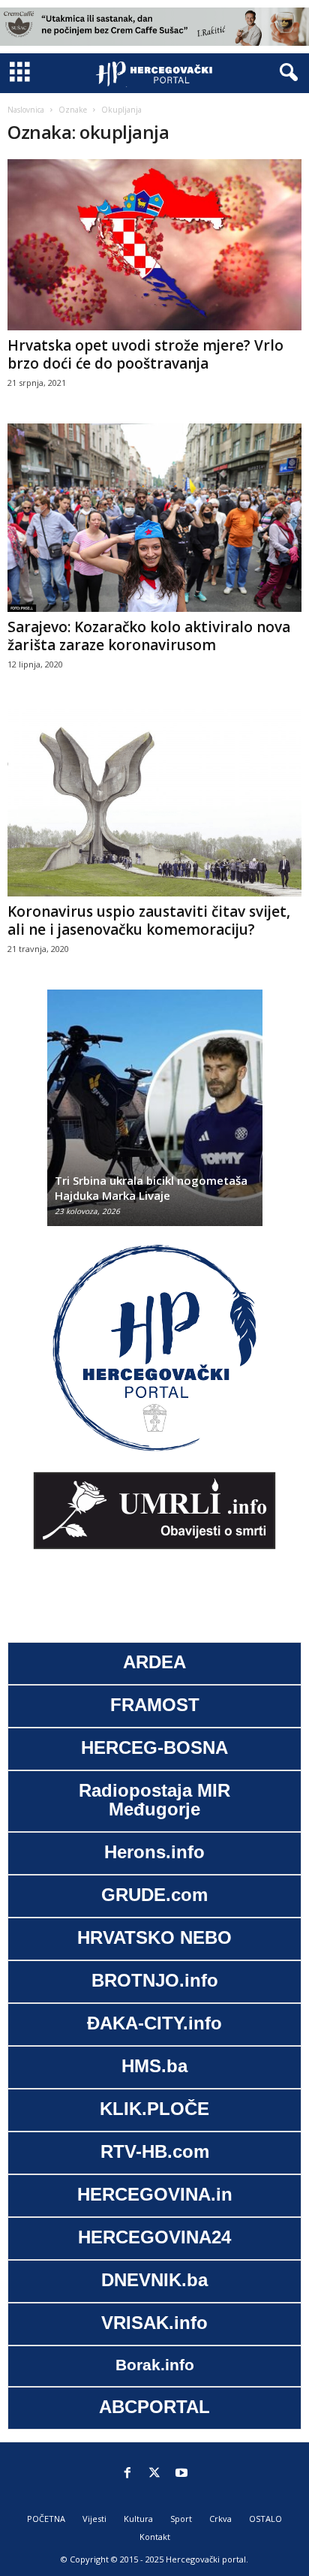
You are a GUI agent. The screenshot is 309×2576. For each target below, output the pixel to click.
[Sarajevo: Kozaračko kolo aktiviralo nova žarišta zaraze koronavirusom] (154, 518)
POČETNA (46, 2519)
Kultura (138, 2519)
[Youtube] (181, 2474)
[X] (154, 2474)
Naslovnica (26, 110)
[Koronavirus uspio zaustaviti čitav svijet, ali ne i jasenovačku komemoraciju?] (154, 801)
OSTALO (265, 2519)
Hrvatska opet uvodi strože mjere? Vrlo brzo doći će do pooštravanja (145, 354)
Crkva (220, 2519)
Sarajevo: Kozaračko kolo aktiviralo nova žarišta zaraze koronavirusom (149, 636)
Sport (181, 2519)
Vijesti (94, 2519)
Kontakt (155, 2537)
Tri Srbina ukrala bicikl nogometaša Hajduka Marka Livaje (151, 1188)
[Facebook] (127, 2474)
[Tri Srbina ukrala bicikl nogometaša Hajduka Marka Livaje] (155, 1115)
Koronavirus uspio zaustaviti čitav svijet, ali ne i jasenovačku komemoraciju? (149, 920)
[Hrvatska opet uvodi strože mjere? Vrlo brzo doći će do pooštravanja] (154, 245)
